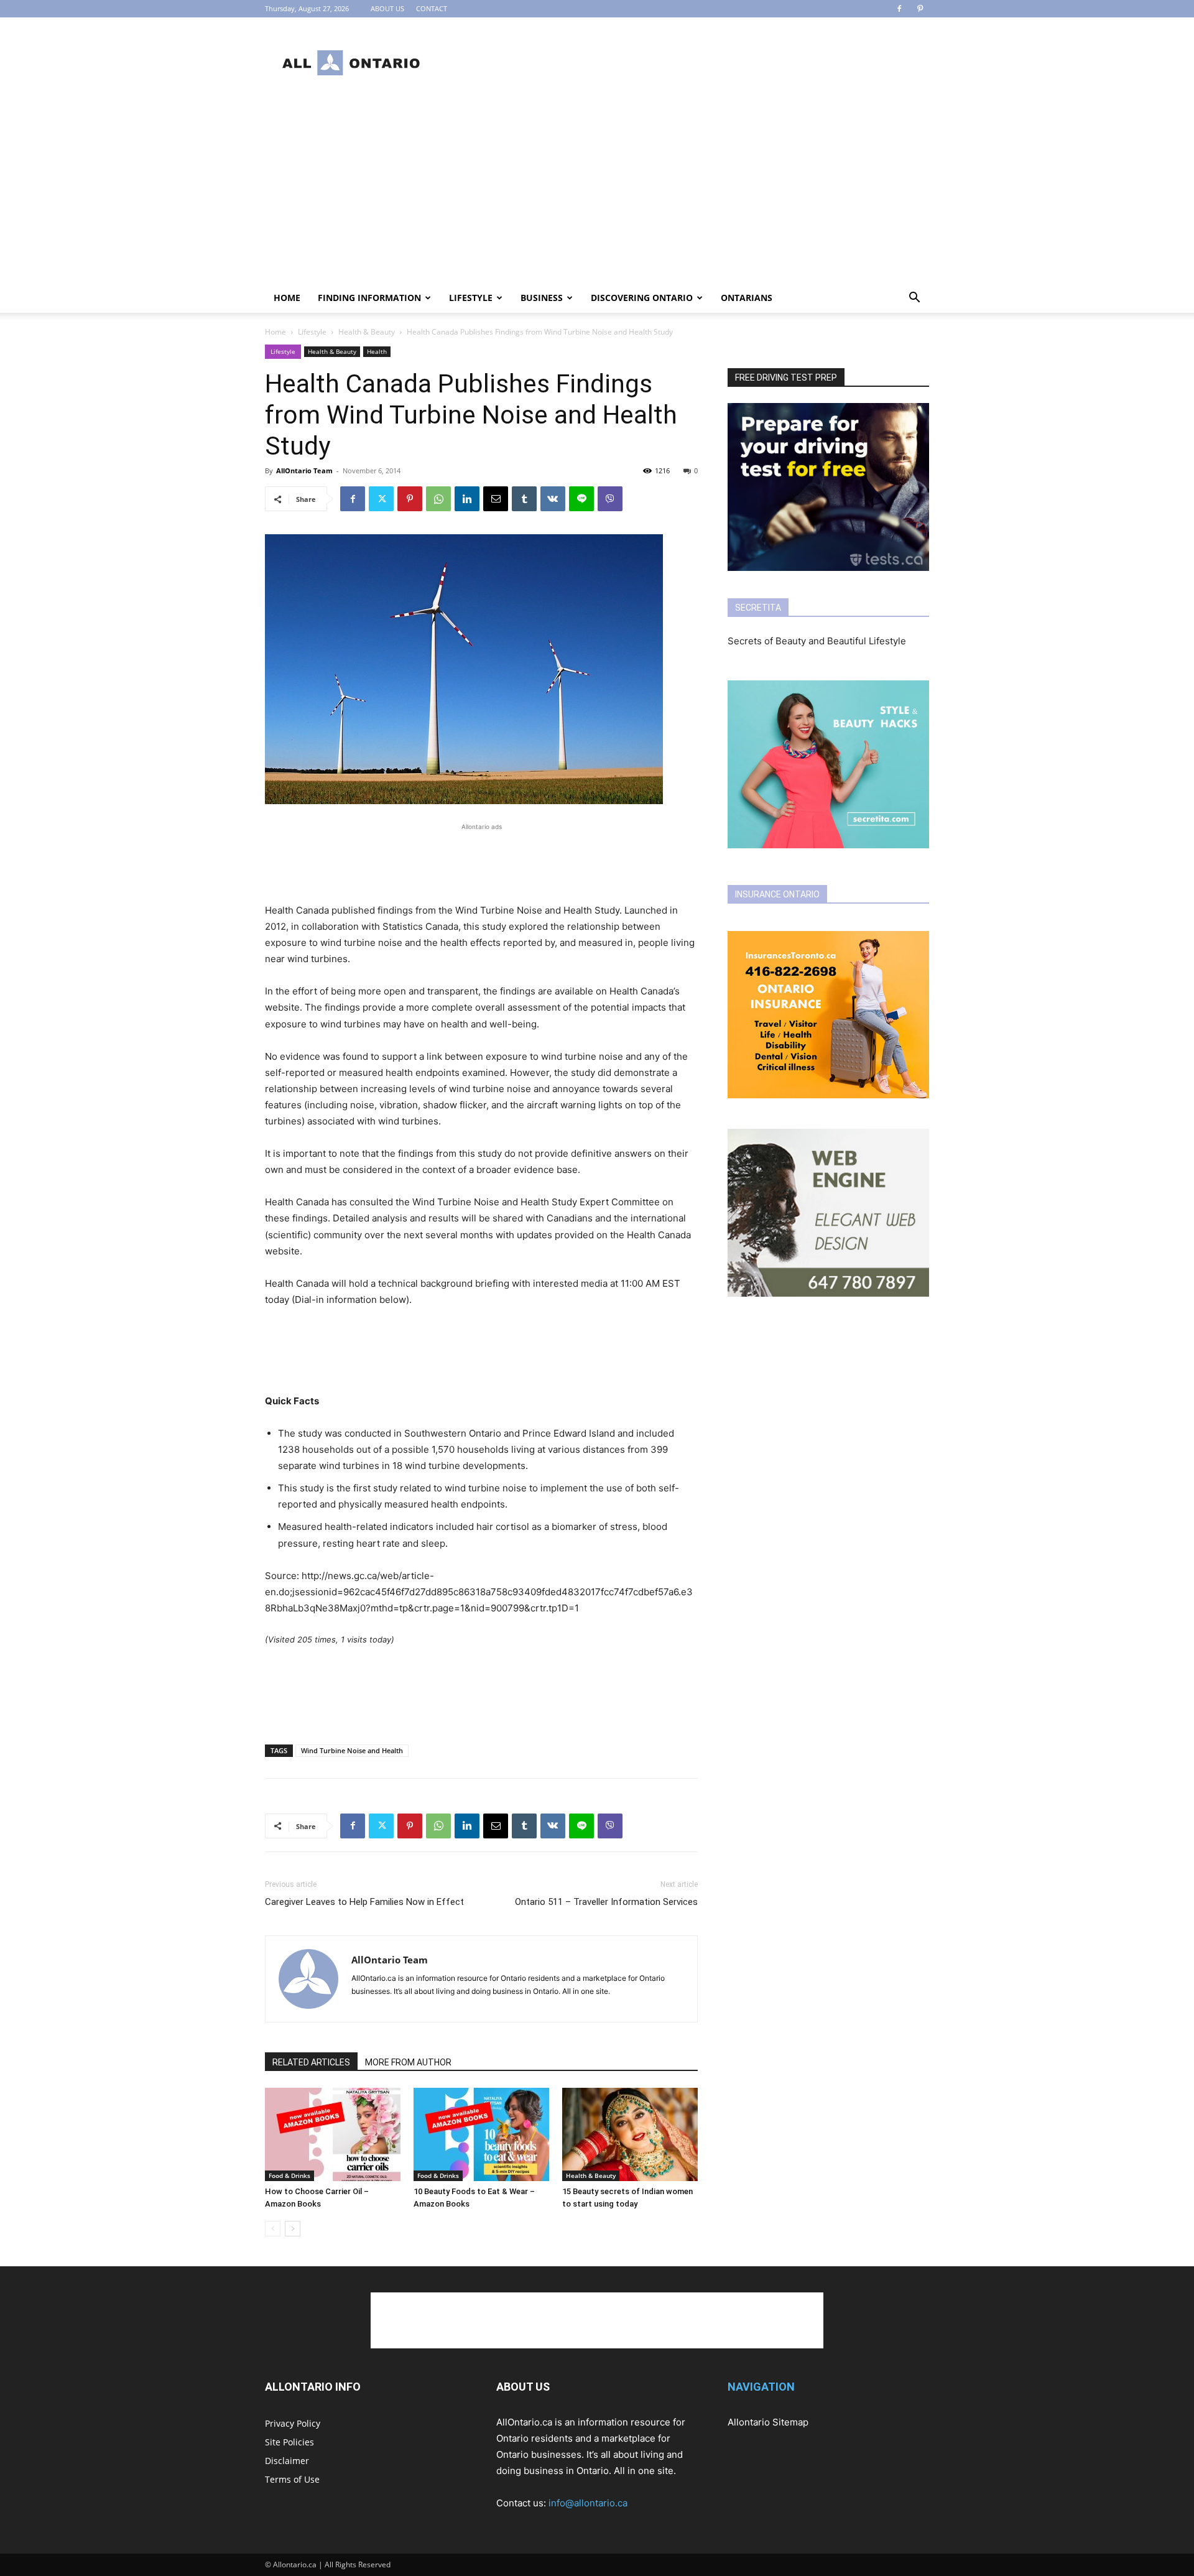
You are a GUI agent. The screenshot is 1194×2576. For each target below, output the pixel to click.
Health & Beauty (367, 332)
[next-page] (293, 2229)
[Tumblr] (524, 499)
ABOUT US (387, 8)
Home (275, 332)
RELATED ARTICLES (311, 2062)
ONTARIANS (747, 298)
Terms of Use (292, 2479)
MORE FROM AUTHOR (408, 2062)
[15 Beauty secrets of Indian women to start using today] (630, 2134)
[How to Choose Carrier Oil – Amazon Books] (333, 2134)
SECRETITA (758, 608)
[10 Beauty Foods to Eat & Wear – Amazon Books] (481, 2134)
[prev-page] (273, 2229)
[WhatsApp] (438, 499)
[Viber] (610, 499)
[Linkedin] (467, 499)
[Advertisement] (703, 63)
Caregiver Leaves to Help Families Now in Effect (364, 1902)
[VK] (553, 499)
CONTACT (432, 8)
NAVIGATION (761, 2387)
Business (542, 298)
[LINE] (581, 499)
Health (377, 351)
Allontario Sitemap (768, 2422)
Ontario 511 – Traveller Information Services (606, 1902)
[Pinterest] (920, 9)
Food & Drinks (289, 2175)
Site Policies (289, 2442)
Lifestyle (471, 298)
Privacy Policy (293, 2423)
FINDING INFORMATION (369, 298)
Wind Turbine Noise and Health (352, 1750)
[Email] (496, 499)
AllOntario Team (304, 470)
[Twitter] (381, 499)
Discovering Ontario (642, 298)
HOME (287, 298)
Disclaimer (287, 2461)
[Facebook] (899, 9)
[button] (914, 299)
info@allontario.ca (588, 2503)
